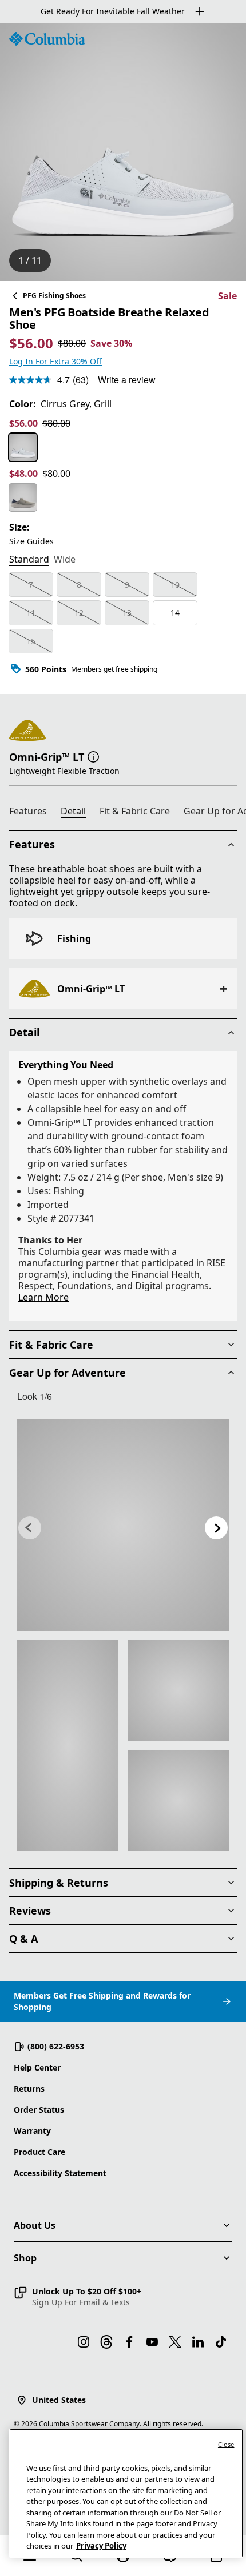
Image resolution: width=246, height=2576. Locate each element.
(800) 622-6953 (56, 2046)
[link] (123, 1525)
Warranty (32, 2131)
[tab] (29, 560)
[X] (175, 2342)
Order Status (39, 2110)
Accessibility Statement (60, 2173)
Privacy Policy (101, 2546)
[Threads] (106, 2342)
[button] (93, 756)
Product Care (39, 2152)
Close (226, 2444)
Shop (25, 2258)
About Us (35, 2225)
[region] (123, 152)
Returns (29, 2089)
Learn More (43, 1297)
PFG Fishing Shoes (54, 296)
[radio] (23, 447)
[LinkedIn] (198, 2342)
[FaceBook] (129, 2342)
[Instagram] (84, 2342)
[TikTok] (221, 2342)
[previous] (30, 1528)
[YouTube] (152, 2342)
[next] (216, 1528)
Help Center (37, 2067)
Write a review (127, 380)
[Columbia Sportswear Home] (47, 39)
